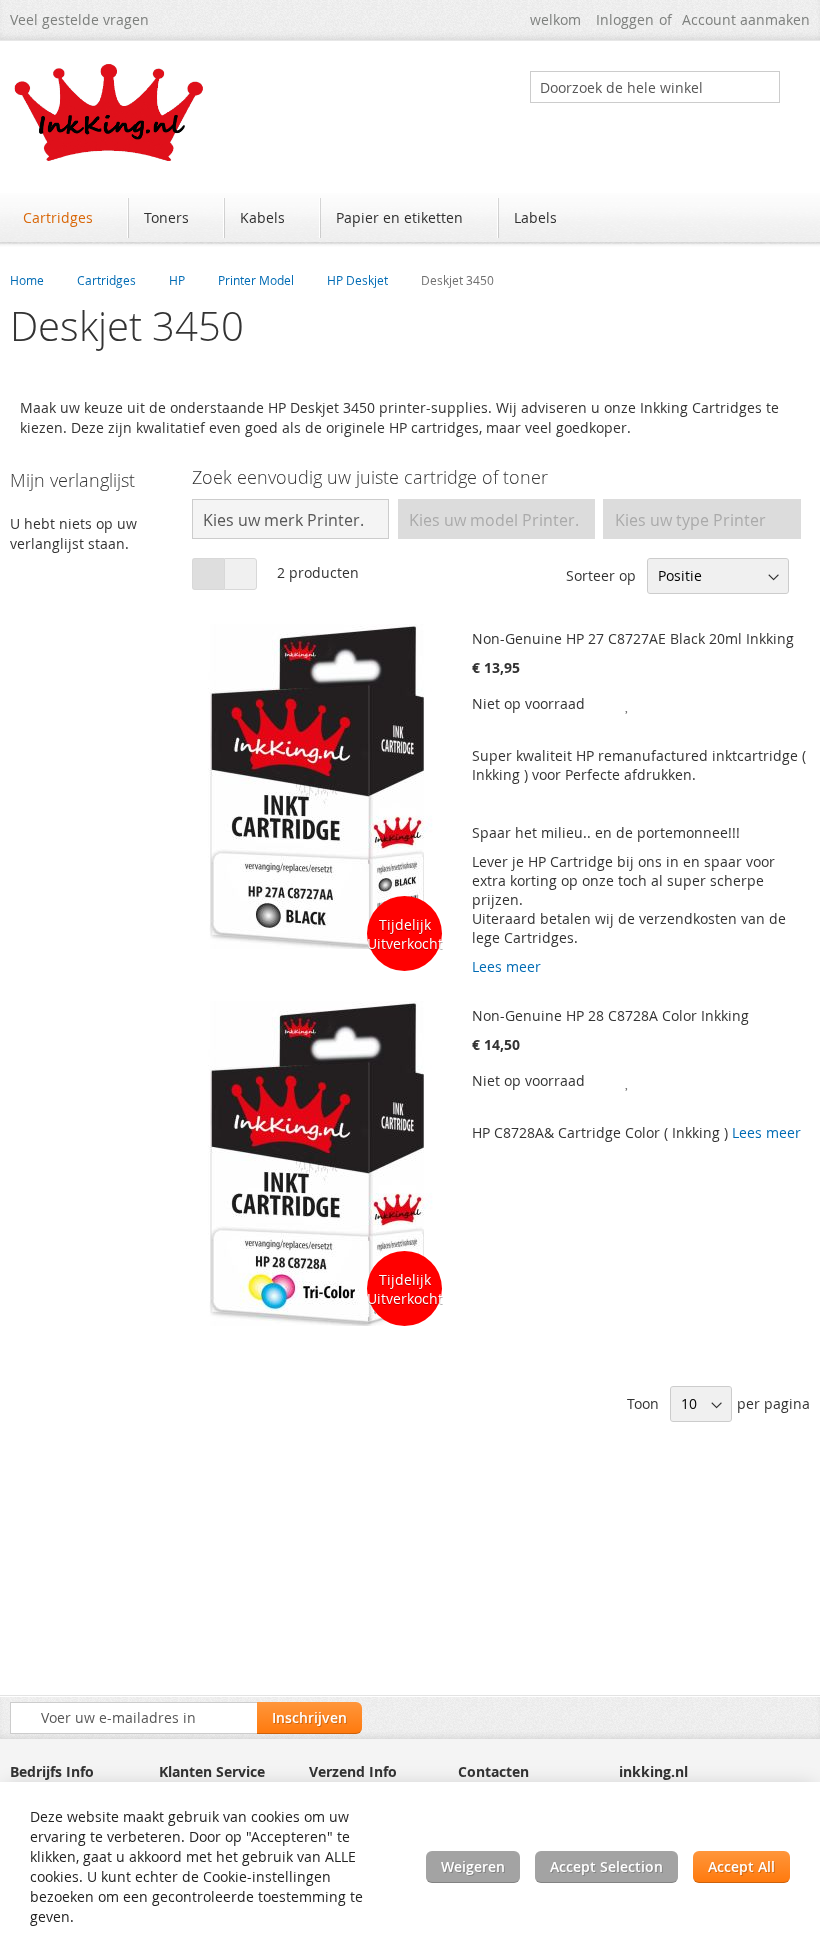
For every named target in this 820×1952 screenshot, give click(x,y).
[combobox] (655, 87)
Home (27, 280)
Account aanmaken (746, 19)
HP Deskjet (357, 280)
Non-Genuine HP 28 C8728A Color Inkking (610, 1015)
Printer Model (256, 280)
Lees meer (506, 966)
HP (177, 280)
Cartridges (106, 280)
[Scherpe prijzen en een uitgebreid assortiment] (110, 112)
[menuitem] (67, 218)
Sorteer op (601, 575)
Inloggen (625, 19)
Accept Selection (606, 1866)
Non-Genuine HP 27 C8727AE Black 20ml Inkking (633, 638)
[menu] (410, 220)
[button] (628, 703)
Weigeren (473, 1866)
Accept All (741, 1866)
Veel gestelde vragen (79, 19)
